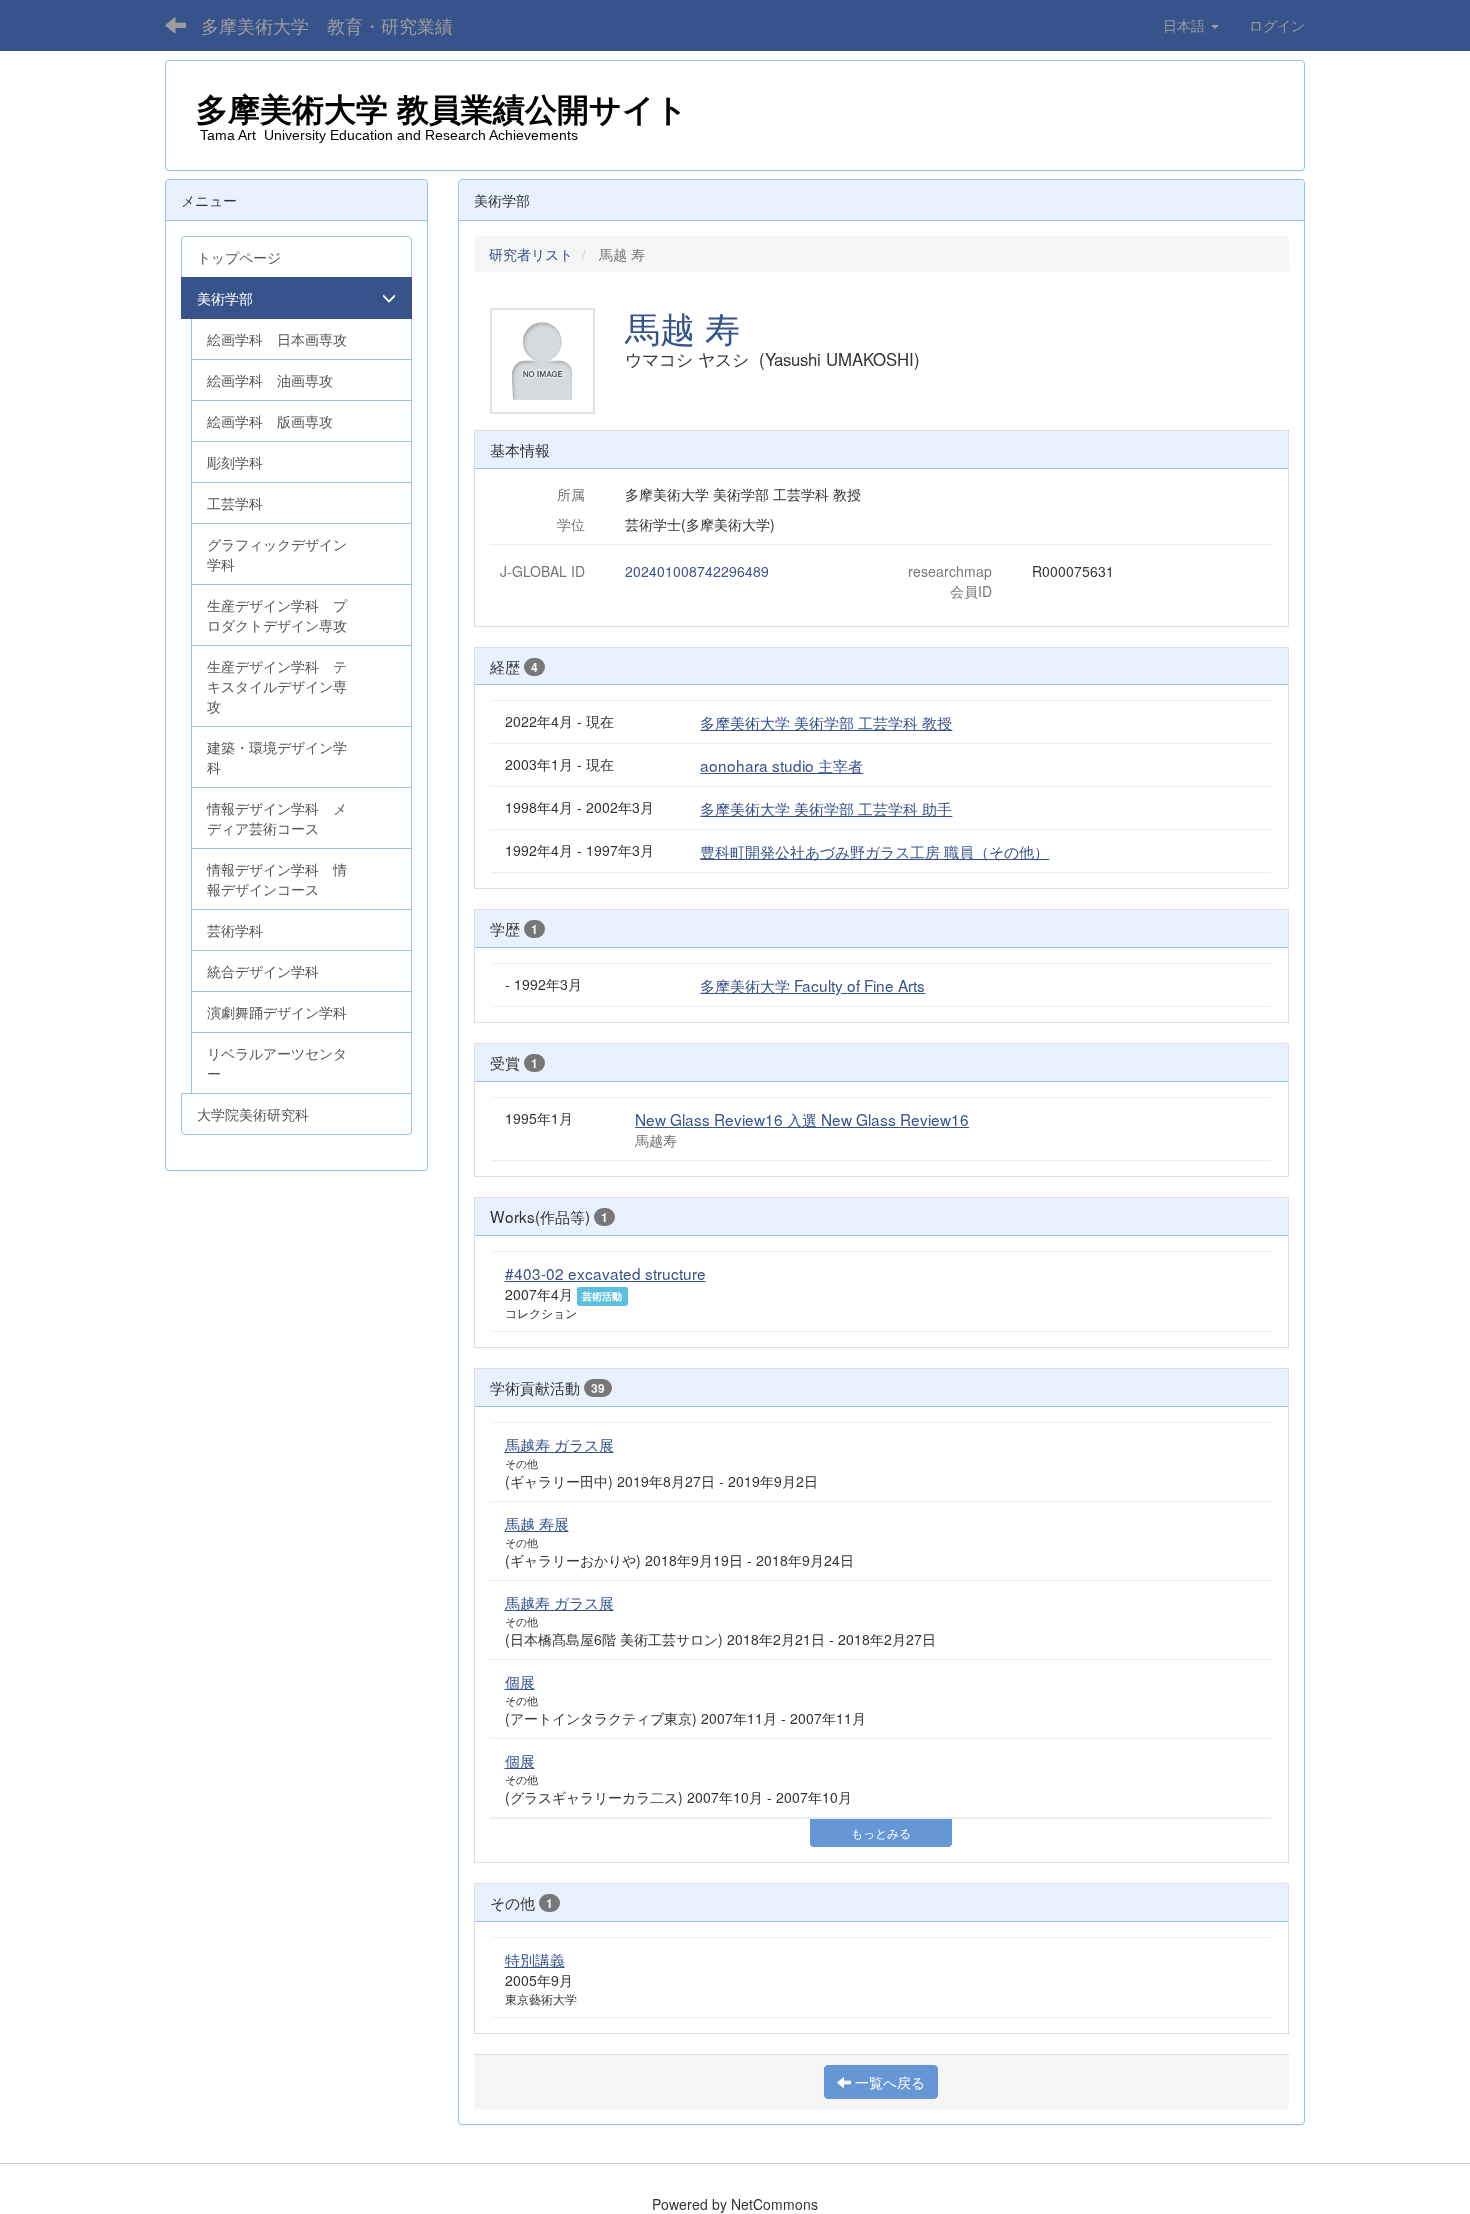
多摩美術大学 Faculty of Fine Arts (812, 985)
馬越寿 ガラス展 (559, 1444)
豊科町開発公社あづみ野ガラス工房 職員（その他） (874, 851)
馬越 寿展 (537, 1523)
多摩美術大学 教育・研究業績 (327, 25)
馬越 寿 (682, 327)
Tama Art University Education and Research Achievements (387, 135)
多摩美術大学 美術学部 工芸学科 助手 (826, 808)
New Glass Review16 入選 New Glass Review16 (802, 1119)
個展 (520, 1681)
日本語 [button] (1186, 25)
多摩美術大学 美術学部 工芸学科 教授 (826, 722)
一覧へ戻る (888, 2082)
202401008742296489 (697, 571)
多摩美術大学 (296, 110)
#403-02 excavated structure (605, 1273)
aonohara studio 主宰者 (781, 765)
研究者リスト (531, 254)
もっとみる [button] (881, 1832)
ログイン (1277, 25)
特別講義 (535, 1959)
